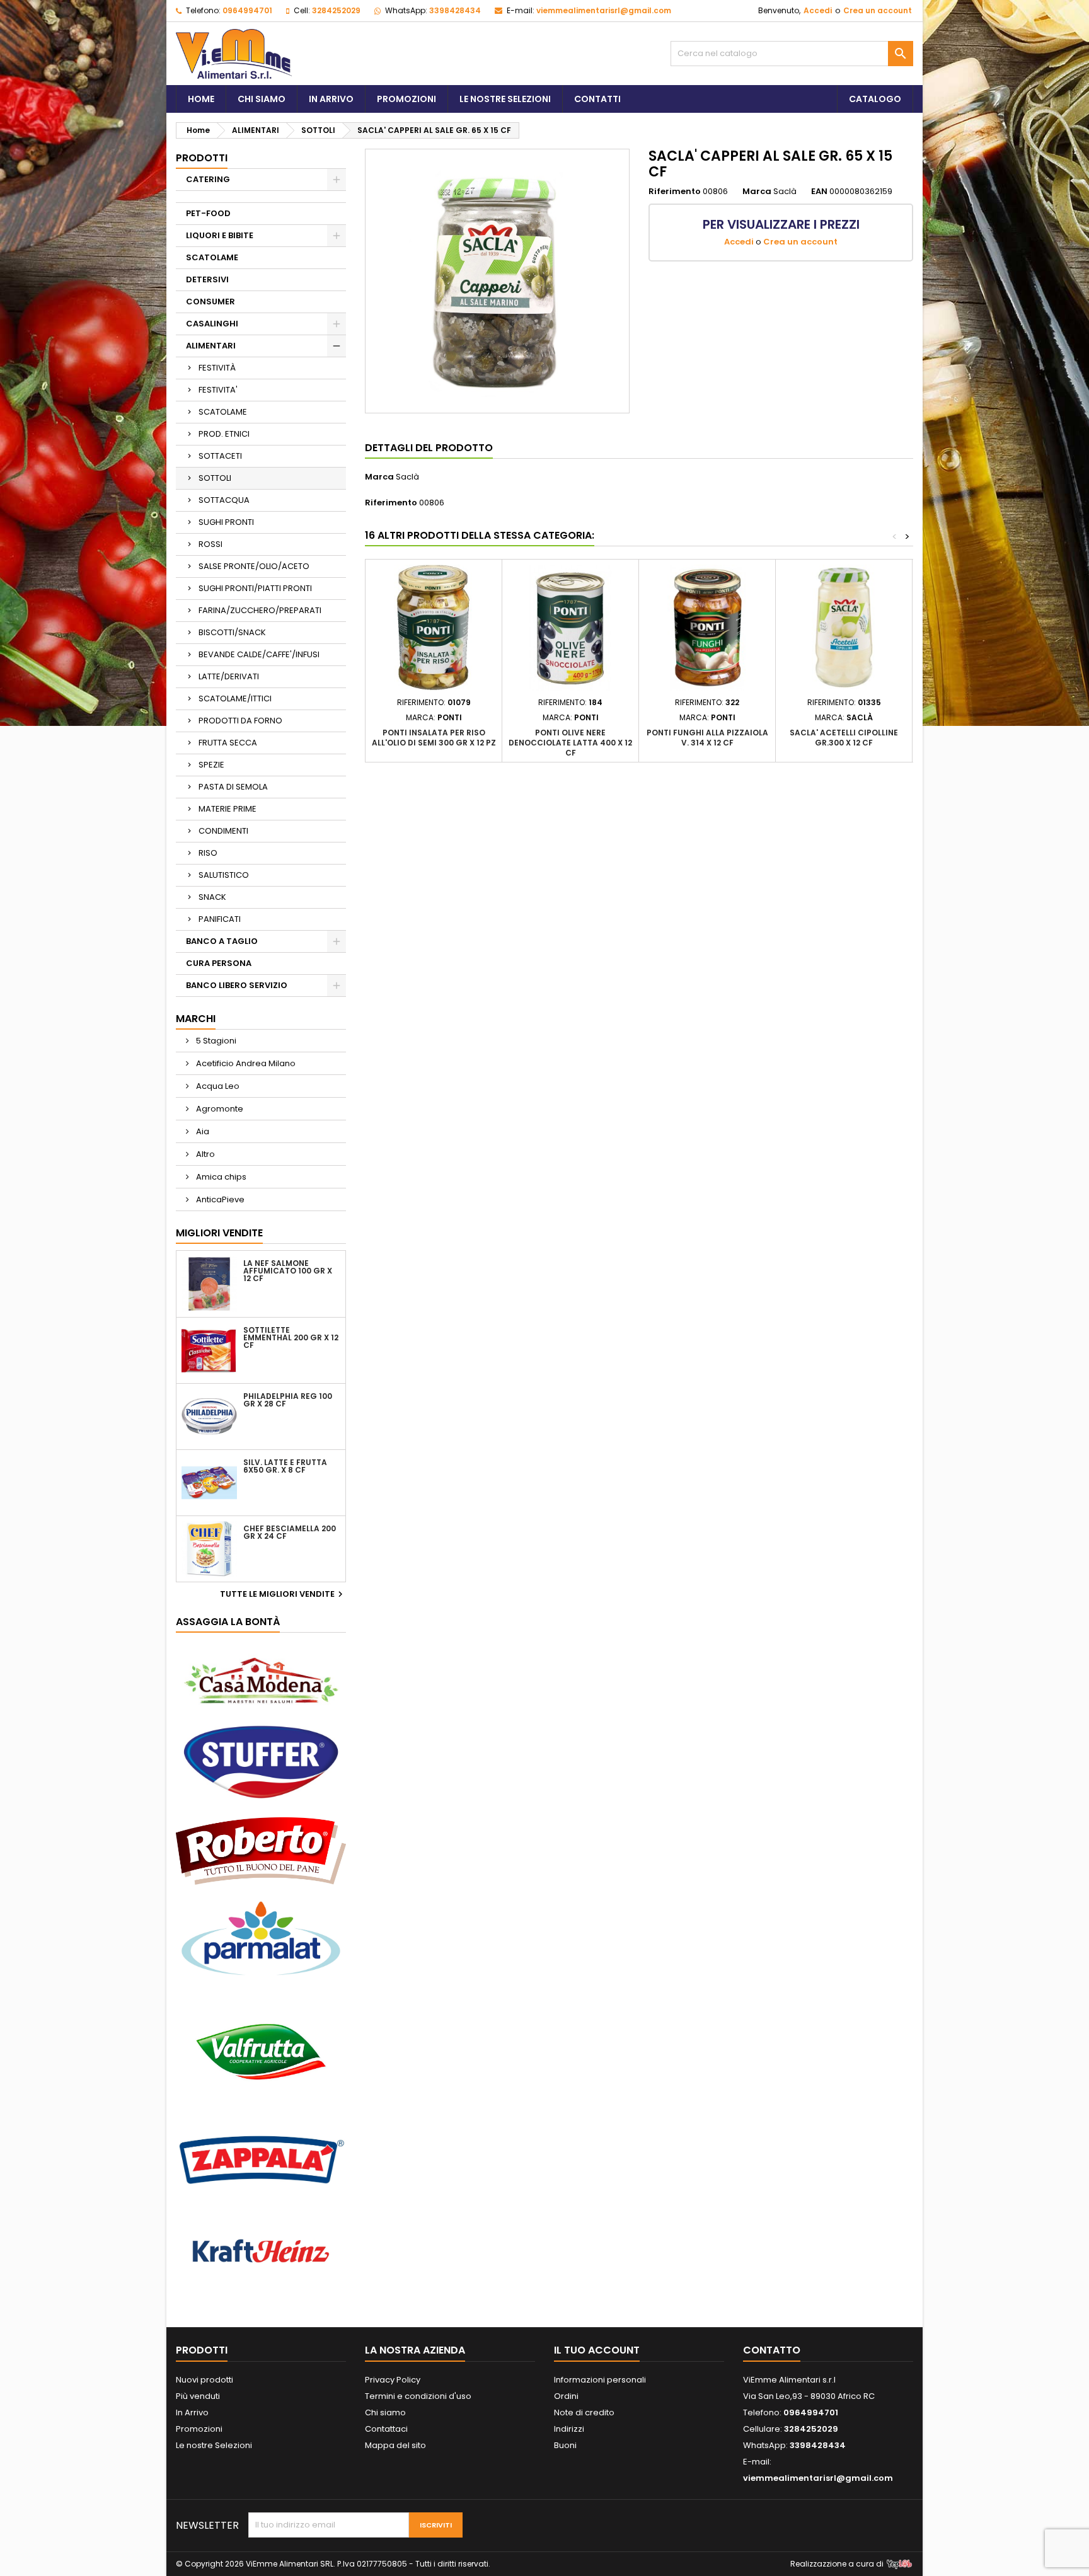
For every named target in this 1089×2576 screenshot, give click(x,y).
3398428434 (455, 10)
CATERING (208, 179)
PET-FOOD (208, 213)
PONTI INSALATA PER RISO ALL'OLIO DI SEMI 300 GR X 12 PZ (434, 738)
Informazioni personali (600, 2380)
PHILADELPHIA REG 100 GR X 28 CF (288, 1400)
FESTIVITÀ (217, 368)
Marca (757, 192)
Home (201, 99)
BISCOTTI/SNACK (232, 632)
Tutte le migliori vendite (283, 1594)
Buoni (565, 2445)
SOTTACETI (220, 456)
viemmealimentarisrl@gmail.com (604, 10)
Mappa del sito (395, 2445)
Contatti (597, 99)
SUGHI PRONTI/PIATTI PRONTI (255, 588)
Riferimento (675, 192)
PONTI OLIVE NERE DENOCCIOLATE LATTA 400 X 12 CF (570, 743)
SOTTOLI (215, 478)
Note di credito (584, 2412)
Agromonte (219, 1109)
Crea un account (878, 10)
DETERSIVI (207, 279)
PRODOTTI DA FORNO (240, 721)
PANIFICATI (220, 919)
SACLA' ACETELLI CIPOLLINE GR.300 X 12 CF (844, 738)
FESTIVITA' (218, 390)
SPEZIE (211, 765)
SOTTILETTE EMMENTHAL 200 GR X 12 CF (291, 1338)
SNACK (212, 897)
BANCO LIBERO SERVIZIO (237, 985)
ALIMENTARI (211, 346)
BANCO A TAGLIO (222, 941)
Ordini (566, 2396)
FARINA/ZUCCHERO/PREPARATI (260, 610)
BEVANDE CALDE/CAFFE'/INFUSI (259, 654)
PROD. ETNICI (224, 434)
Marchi (196, 1019)
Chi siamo (262, 99)
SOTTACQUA (224, 500)
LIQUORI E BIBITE (220, 235)
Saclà (407, 477)
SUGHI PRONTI (226, 522)
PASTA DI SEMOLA (233, 787)
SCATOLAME (212, 257)
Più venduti (198, 2396)
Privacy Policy (393, 2380)
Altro (205, 1154)
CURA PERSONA (219, 963)
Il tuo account (597, 2350)
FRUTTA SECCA (228, 743)
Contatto (772, 2350)
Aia (202, 1131)
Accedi (818, 10)
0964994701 (247, 10)
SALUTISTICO (224, 875)
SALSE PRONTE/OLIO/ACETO (254, 566)
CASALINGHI (212, 324)
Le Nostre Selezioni (505, 99)
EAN (819, 192)
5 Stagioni (215, 1041)
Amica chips (220, 1177)
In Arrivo (331, 99)
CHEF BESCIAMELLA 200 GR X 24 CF (290, 1532)
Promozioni (406, 99)
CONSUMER (210, 302)
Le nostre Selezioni (214, 2445)
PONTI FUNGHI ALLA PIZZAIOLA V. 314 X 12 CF (707, 738)
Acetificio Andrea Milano (245, 1063)
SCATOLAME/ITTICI (235, 699)
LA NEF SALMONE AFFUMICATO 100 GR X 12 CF (288, 1271)
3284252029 (336, 10)
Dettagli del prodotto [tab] (429, 448)
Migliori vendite (219, 1233)
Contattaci (386, 2429)
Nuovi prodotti (205, 2380)
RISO (208, 853)
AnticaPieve (219, 1199)
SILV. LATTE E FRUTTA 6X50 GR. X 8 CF (285, 1466)
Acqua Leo (217, 1086)
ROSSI (210, 544)
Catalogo (875, 99)
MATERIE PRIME (228, 809)
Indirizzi (569, 2429)
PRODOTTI (202, 158)
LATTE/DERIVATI (229, 676)
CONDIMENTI (223, 831)
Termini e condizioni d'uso (418, 2396)
